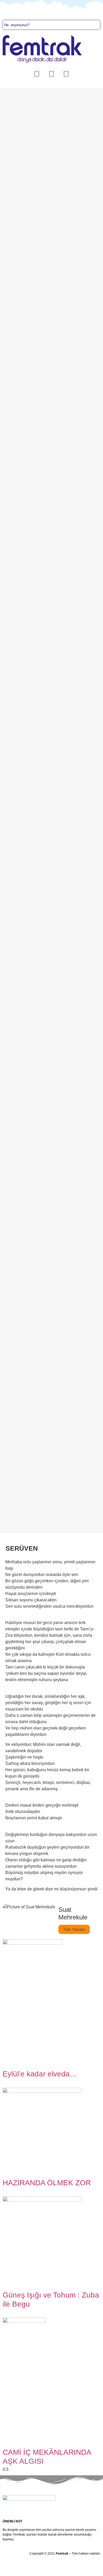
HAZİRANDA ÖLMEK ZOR (47, 2183)
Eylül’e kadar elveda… (40, 2074)
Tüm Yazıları (74, 1929)
